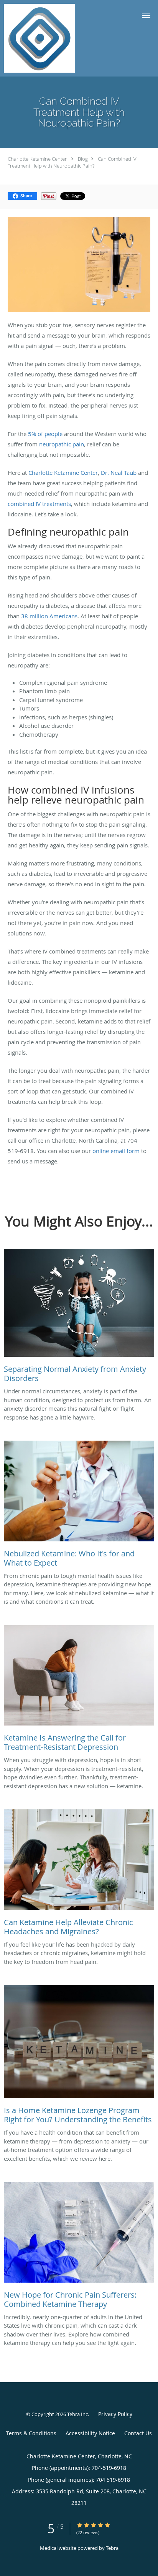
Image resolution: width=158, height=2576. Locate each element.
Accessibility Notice (90, 2433)
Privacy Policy (115, 2414)
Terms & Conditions (31, 2433)
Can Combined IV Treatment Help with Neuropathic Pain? (72, 162)
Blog (83, 159)
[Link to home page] (51, 38)
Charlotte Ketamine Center (37, 159)
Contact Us (138, 2433)
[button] (146, 15)
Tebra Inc (77, 2414)
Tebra (112, 2548)
